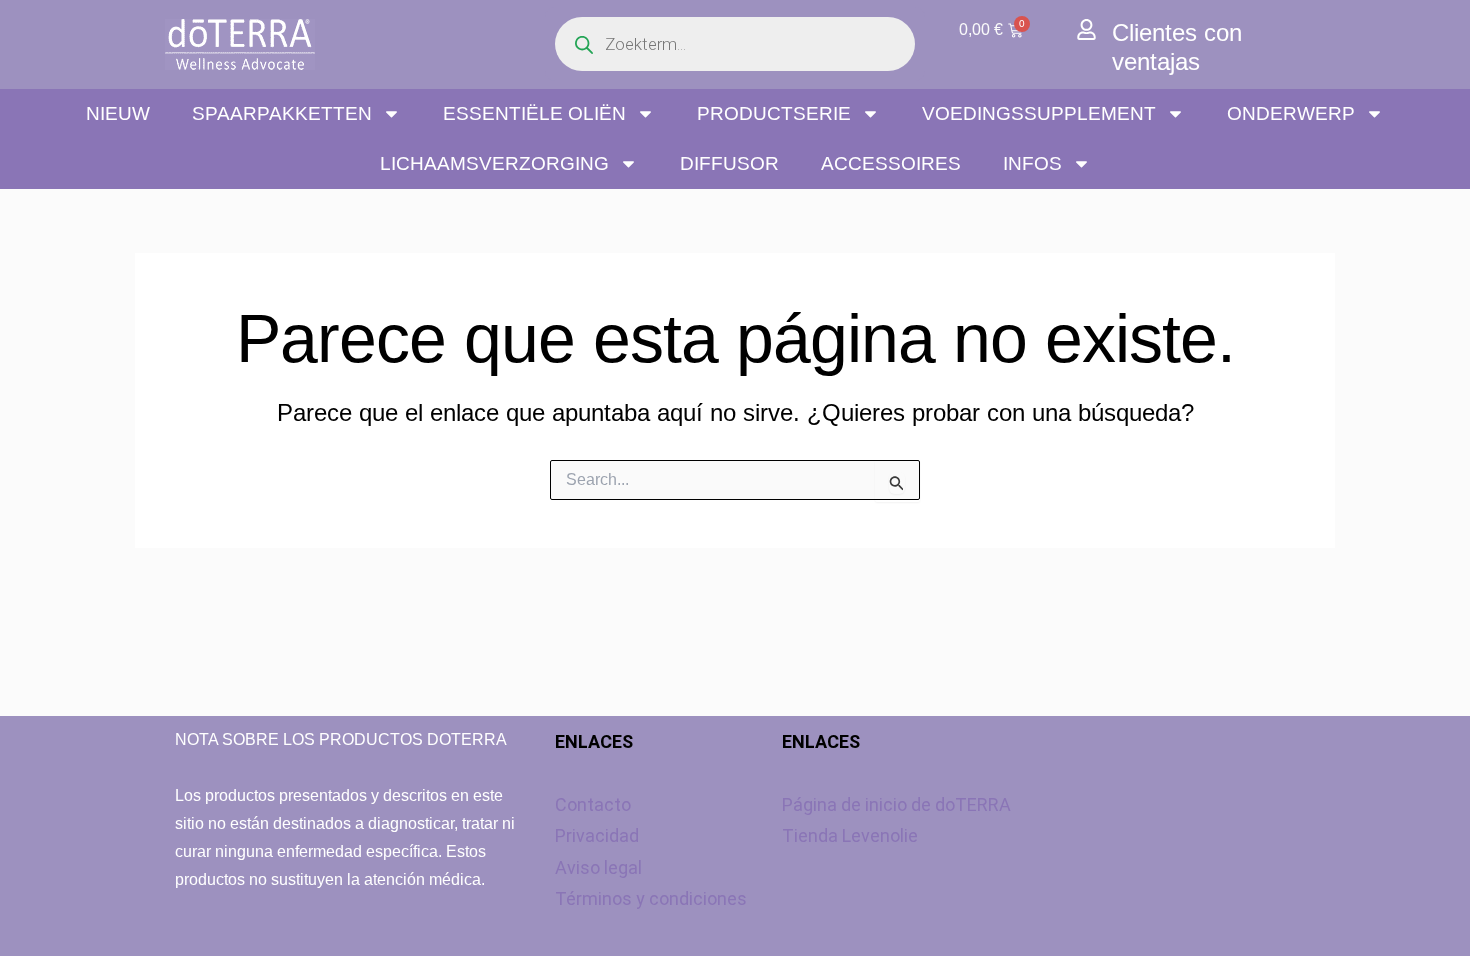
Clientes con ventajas (1177, 47)
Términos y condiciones (651, 898)
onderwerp (1291, 113)
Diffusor (729, 163)
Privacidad (597, 835)
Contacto (593, 804)
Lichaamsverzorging (494, 163)
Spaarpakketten (282, 113)
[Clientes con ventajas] (1086, 29)
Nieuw (118, 113)
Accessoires (891, 163)
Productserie (774, 113)
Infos (1032, 163)
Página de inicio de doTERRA (896, 804)
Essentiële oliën (534, 113)
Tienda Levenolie (850, 835)
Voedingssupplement (1039, 113)
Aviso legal (598, 867)
